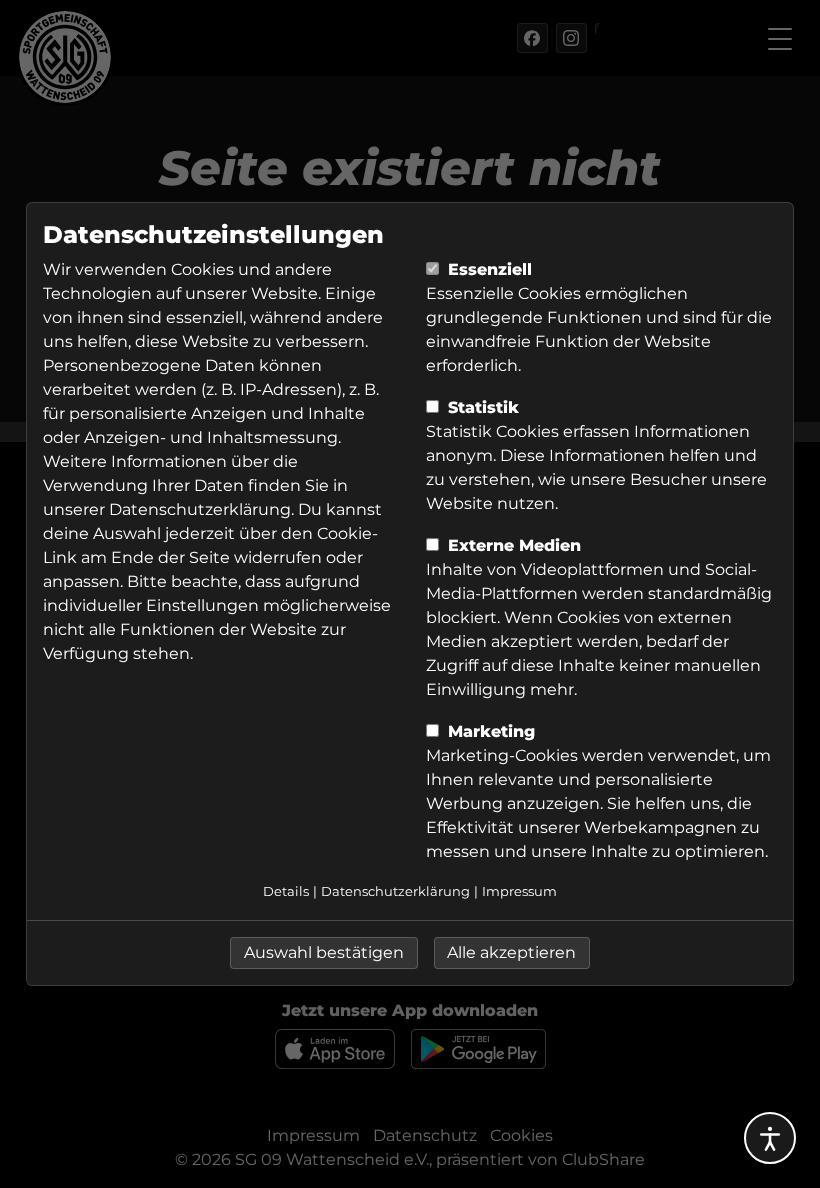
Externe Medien (512, 545)
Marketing (489, 731)
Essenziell (487, 269)
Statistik (481, 407)
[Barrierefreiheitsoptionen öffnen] (770, 1138)
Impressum (519, 891)
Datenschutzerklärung (200, 509)
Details (286, 891)
